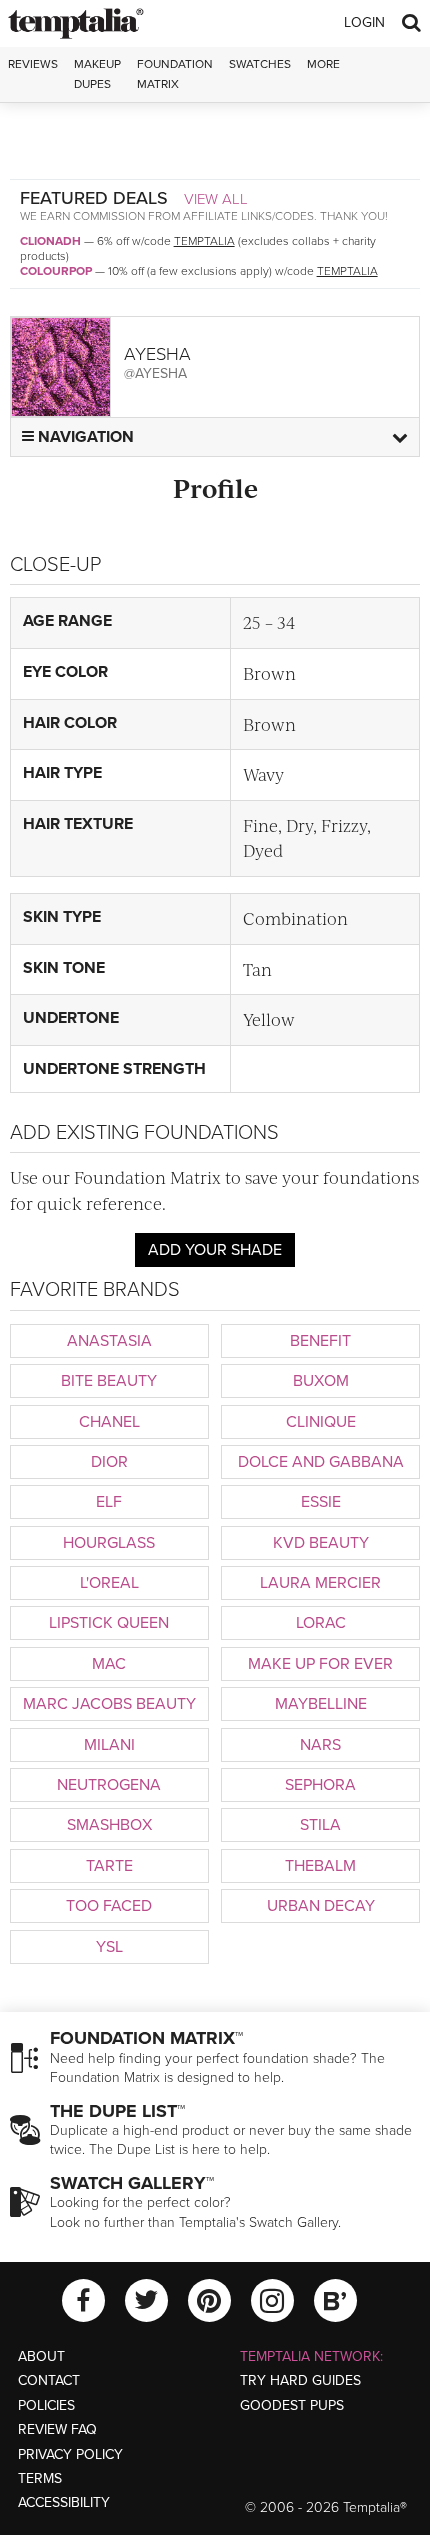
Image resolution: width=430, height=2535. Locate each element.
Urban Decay (321, 1906)
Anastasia (109, 1341)
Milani (109, 1745)
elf (109, 1502)
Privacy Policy (70, 2454)
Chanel (109, 1422)
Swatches (260, 64)
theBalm (320, 1866)
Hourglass (109, 1543)
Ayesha (157, 354)
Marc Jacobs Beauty (109, 1704)
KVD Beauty (321, 1543)
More (323, 64)
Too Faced (109, 1906)
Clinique (321, 1422)
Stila (320, 1825)
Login (364, 22)
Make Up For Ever (320, 1664)
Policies (46, 2405)
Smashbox (109, 1825)
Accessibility (64, 2502)
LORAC (321, 1623)
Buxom (321, 1381)
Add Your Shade (215, 1250)
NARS (320, 1745)
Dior (109, 1462)
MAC (109, 1664)
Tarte (109, 1866)
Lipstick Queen (109, 1623)
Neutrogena (109, 1785)
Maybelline (321, 1704)
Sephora (320, 1785)
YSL (109, 1947)
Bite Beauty (109, 1381)
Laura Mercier (320, 1583)
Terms (40, 2478)
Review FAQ (57, 2429)
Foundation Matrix (175, 73)
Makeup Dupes (97, 73)
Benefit (320, 1341)
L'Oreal (109, 1583)
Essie (321, 1502)
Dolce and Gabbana (321, 1462)
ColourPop (56, 271)
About (41, 2356)
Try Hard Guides (300, 2380)
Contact (49, 2380)
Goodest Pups (292, 2405)
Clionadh (50, 241)
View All (216, 199)
